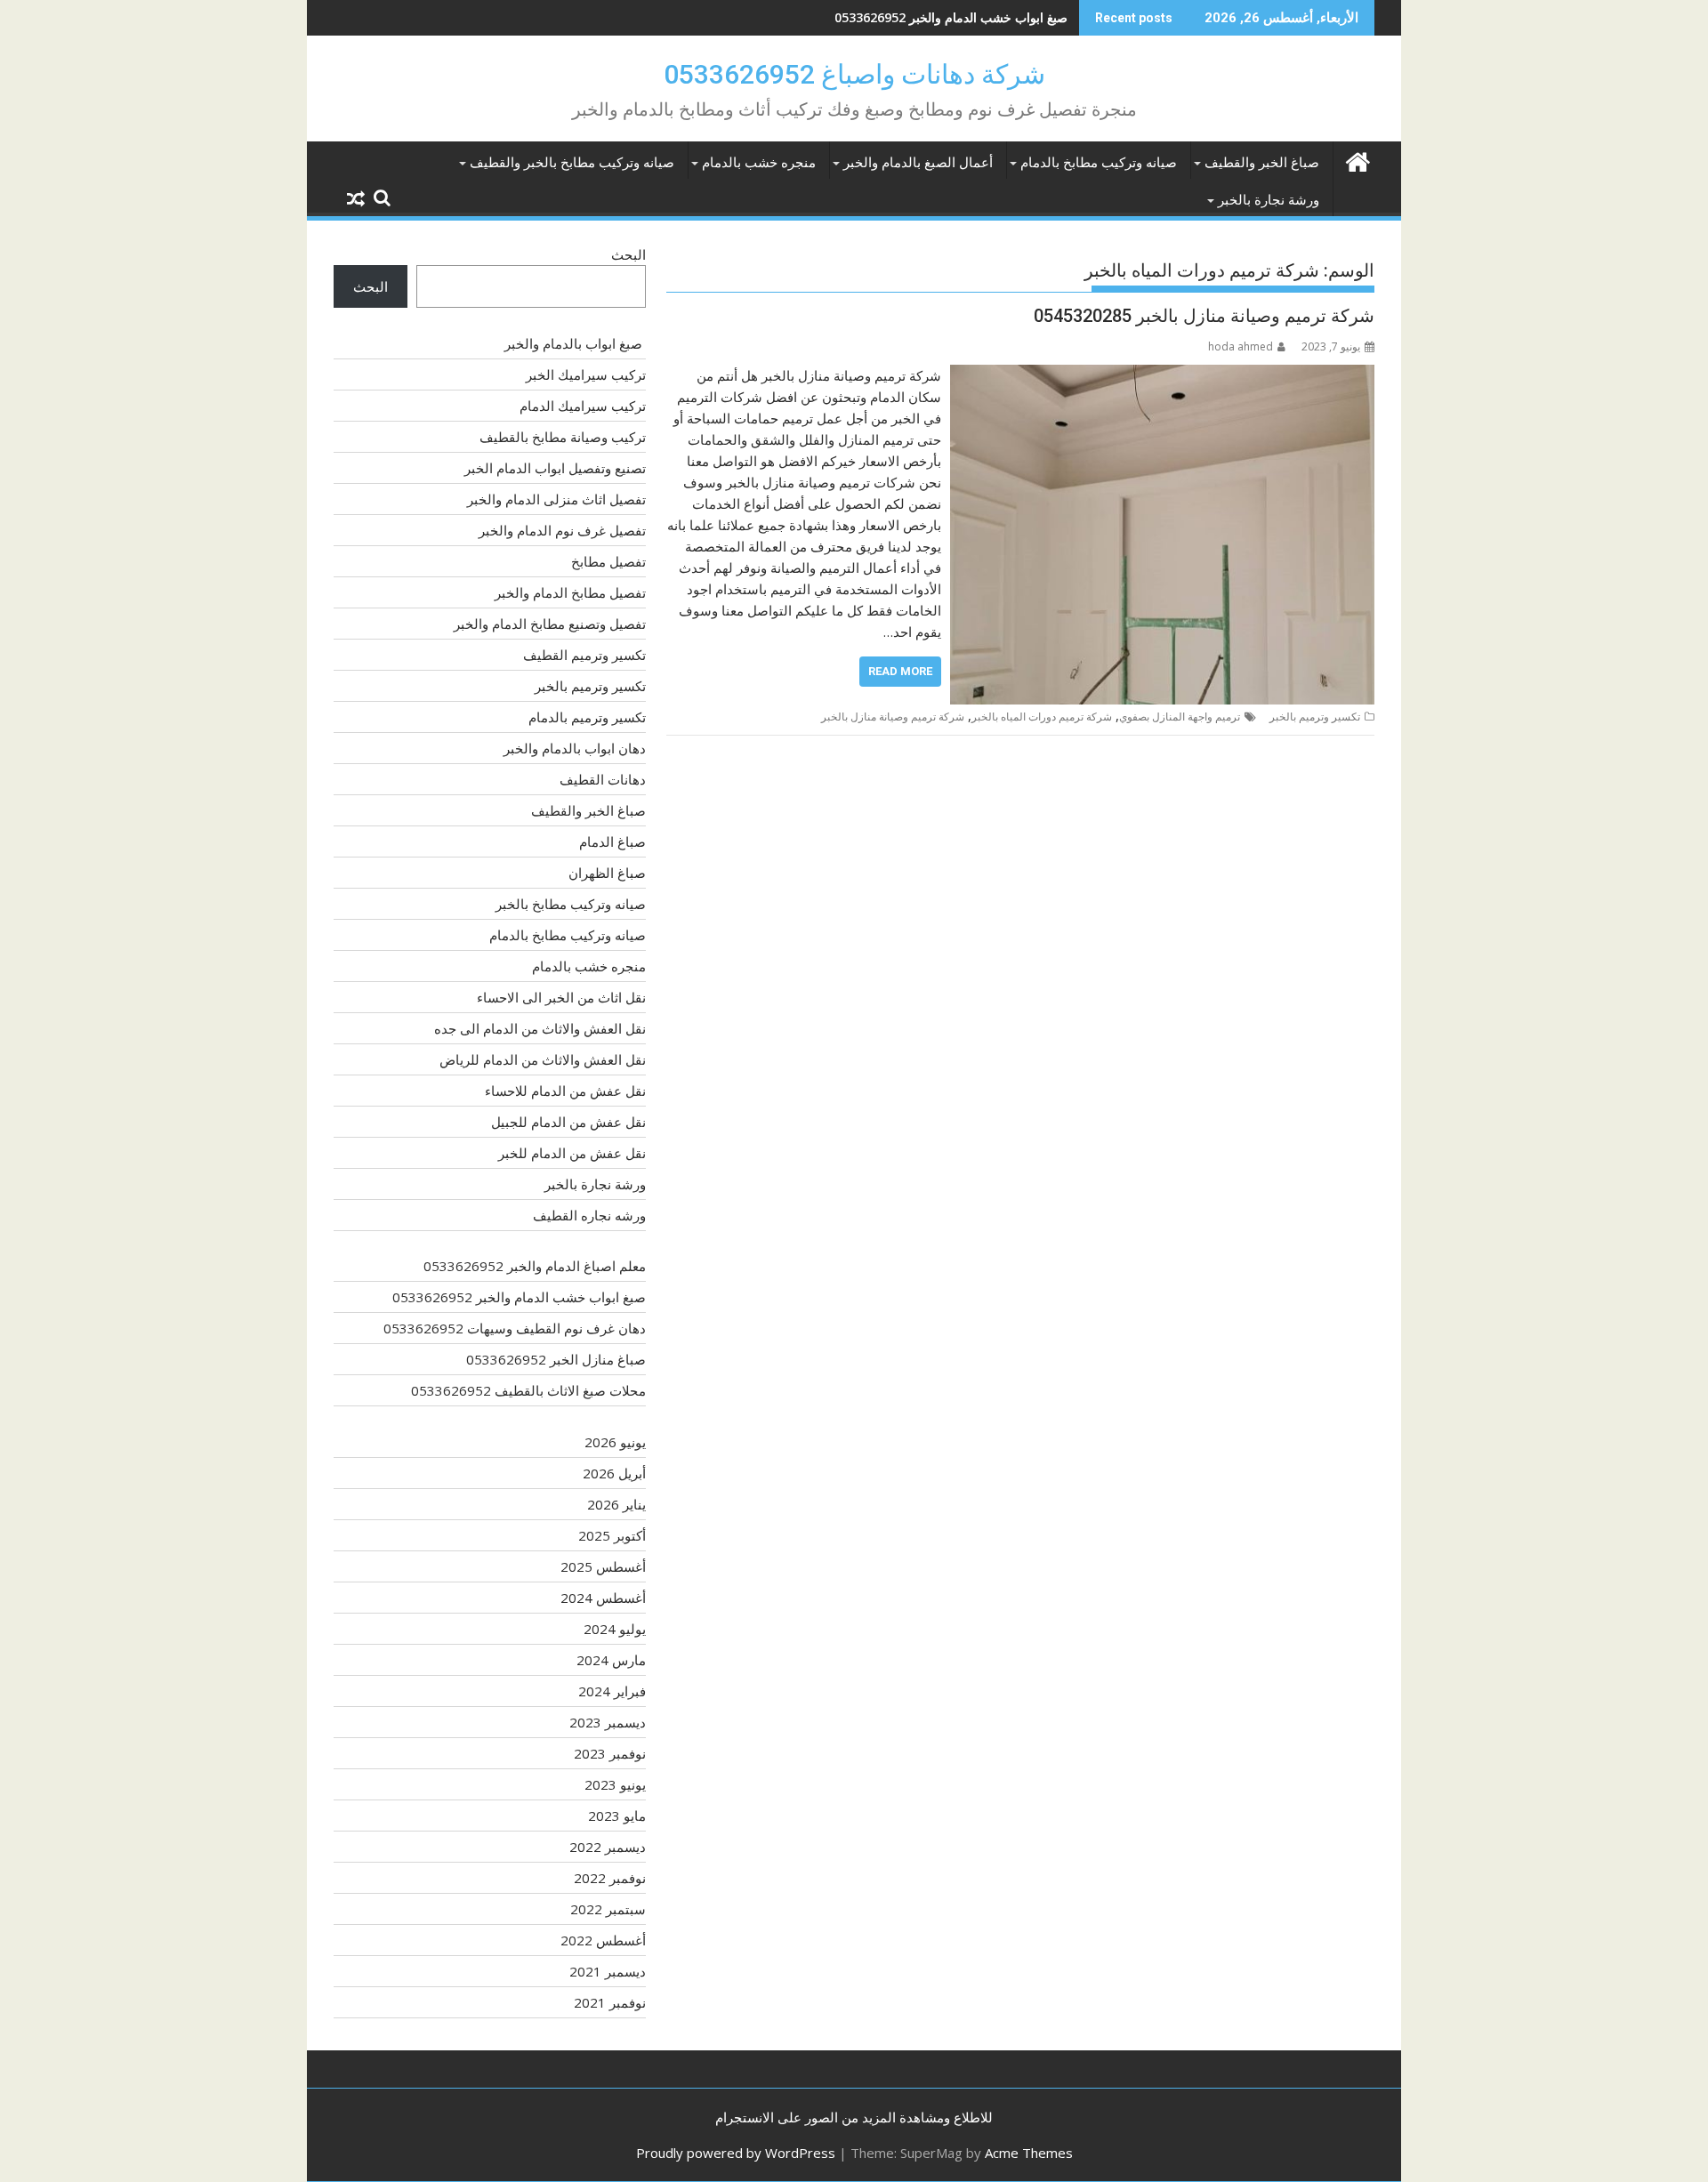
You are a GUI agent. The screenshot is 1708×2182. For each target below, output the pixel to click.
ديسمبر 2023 (608, 1722)
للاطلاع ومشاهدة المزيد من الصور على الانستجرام (854, 2117)
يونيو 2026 (615, 1442)
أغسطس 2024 (603, 1598)
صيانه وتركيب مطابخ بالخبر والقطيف (572, 163)
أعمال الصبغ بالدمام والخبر (918, 163)
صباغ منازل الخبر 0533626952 (556, 1359)
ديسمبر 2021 (608, 1971)
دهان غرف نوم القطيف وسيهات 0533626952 (948, 17)
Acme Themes (1029, 2153)
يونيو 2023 (615, 1784)
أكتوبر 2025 (612, 1535)
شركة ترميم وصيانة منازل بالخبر (893, 717)
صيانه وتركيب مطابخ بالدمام (1099, 163)
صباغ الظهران (607, 873)
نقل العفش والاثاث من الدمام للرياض (543, 1059)
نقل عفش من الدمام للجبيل (568, 1122)
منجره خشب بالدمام (759, 163)
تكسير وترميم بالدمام (587, 717)
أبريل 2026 (614, 1473)
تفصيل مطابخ (608, 561)
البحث (628, 254)
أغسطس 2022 (603, 1940)
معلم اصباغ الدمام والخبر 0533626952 (535, 1266)
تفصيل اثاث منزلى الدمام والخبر (556, 499)
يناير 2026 (616, 1504)
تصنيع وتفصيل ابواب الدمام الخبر (555, 468)
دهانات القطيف (603, 779)
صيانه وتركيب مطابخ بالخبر (571, 904)
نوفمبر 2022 (610, 1878)
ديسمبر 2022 (608, 1847)
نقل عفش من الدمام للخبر (572, 1153)
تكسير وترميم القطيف (584, 655)
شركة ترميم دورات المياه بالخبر (1042, 717)
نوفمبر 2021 (610, 2002)
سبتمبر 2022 (608, 1909)
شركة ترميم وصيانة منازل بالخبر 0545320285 (1204, 316)
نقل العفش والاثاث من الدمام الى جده (540, 1028)
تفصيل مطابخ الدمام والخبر (570, 592)
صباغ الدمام (612, 841)
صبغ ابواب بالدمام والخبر (575, 343)
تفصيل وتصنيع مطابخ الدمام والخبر (550, 624)
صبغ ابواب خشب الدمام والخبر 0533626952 (519, 1297)
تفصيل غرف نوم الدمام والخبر (562, 530)
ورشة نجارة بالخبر (1269, 200)
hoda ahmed (1241, 346)
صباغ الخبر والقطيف (1262, 163)
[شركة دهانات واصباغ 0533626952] (1357, 160)
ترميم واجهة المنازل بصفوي (1180, 717)
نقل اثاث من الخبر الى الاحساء (561, 997)
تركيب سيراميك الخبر (586, 374)
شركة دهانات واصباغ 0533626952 (854, 74)
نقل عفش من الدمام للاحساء (565, 1091)
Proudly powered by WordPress (736, 2153)
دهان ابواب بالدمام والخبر (575, 748)
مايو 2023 (617, 1816)
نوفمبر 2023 (610, 1753)
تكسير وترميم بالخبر (1315, 717)
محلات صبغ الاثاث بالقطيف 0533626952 (528, 1390)
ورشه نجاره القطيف (589, 1215)
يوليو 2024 (615, 1629)
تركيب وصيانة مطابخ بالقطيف (563, 437)
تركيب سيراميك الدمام (583, 406)
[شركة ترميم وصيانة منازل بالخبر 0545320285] (1162, 375)
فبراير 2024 (612, 1691)
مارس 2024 (611, 1660)
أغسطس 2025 (603, 1566)
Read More (900, 671)
